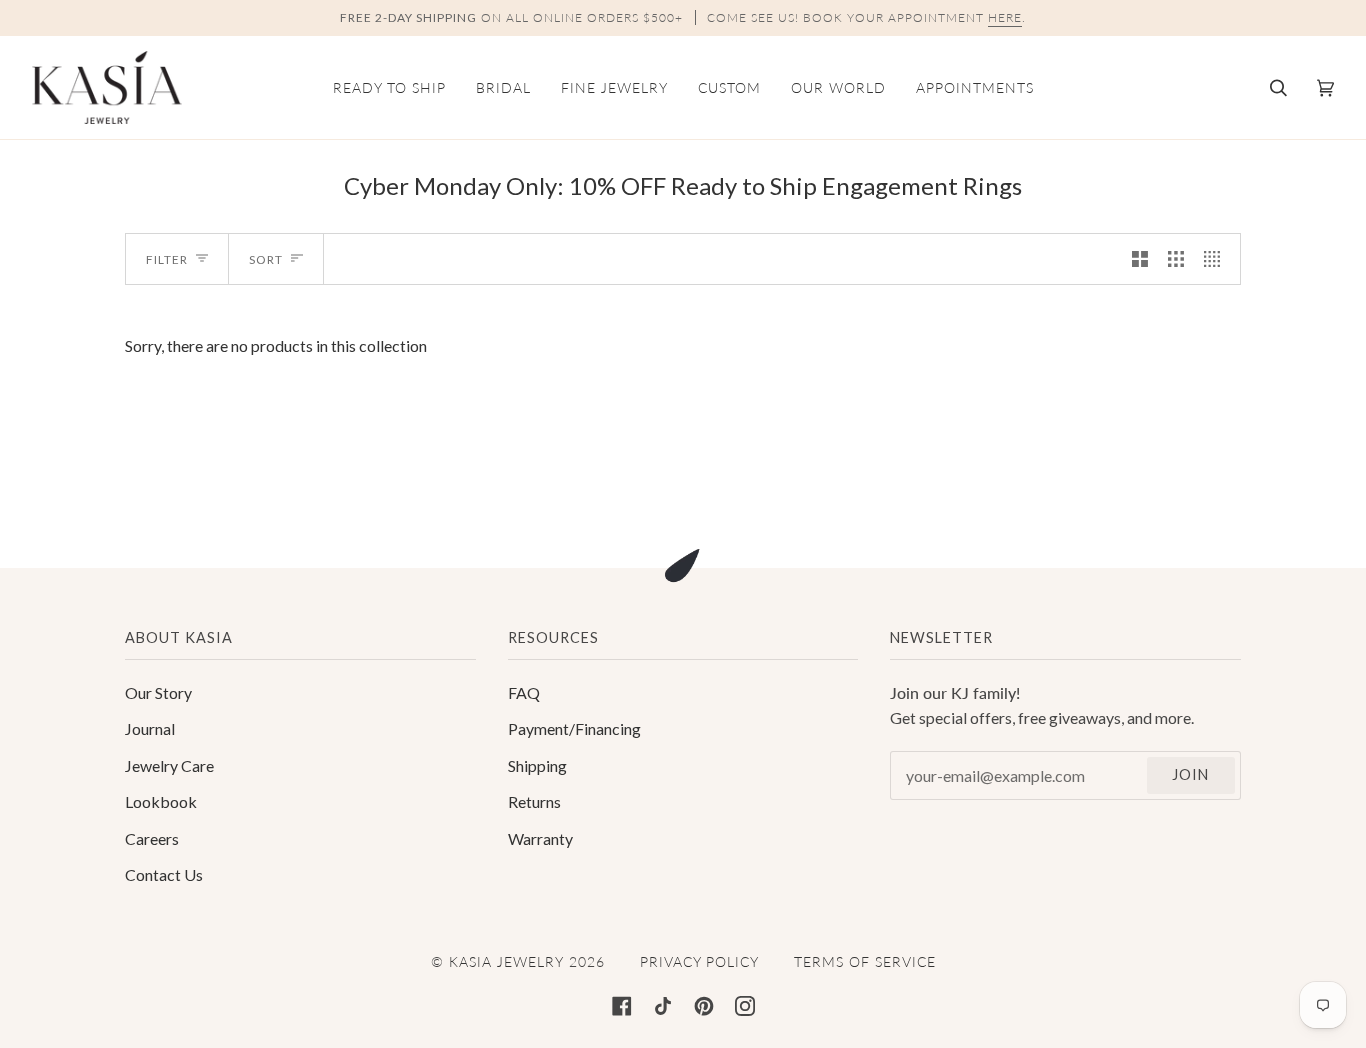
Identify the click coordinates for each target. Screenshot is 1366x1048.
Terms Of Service (865, 961)
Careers (152, 838)
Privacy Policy (699, 961)
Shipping (537, 765)
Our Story (158, 692)
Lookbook (161, 801)
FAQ (524, 692)
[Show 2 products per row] (1140, 259)
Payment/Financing (574, 728)
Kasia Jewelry (506, 961)
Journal (150, 728)
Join (1190, 774)
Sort (266, 259)
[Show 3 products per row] (1176, 259)
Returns (534, 801)
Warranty (540, 838)
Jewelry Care (169, 765)
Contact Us (164, 874)
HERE (1005, 17)
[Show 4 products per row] (1217, 259)
